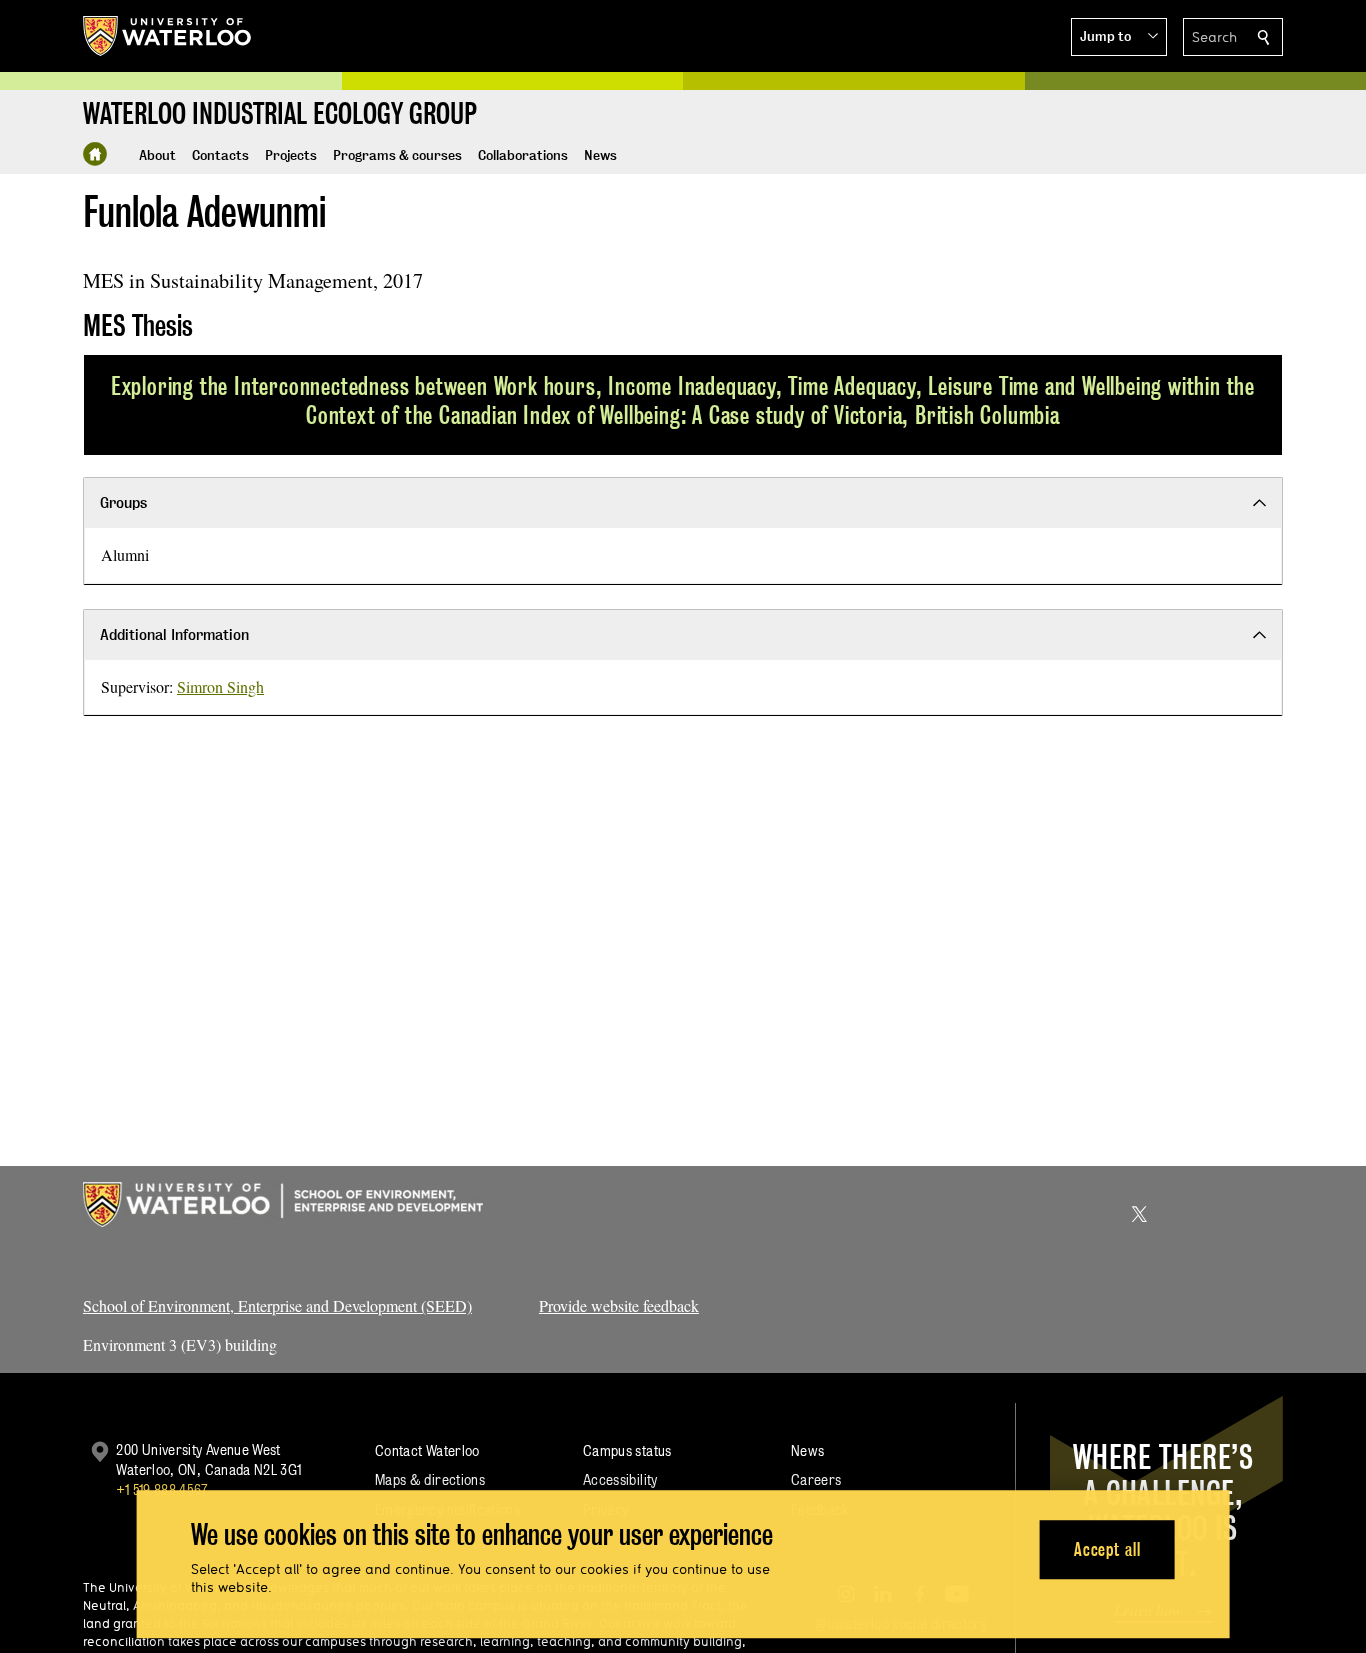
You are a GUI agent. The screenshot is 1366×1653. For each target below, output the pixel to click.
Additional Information (174, 634)
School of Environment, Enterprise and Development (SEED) (277, 1305)
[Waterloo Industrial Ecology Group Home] (95, 154)
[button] (1119, 37)
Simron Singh (220, 686)
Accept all (1107, 1549)
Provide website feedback (619, 1305)
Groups (123, 502)
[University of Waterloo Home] (168, 36)
